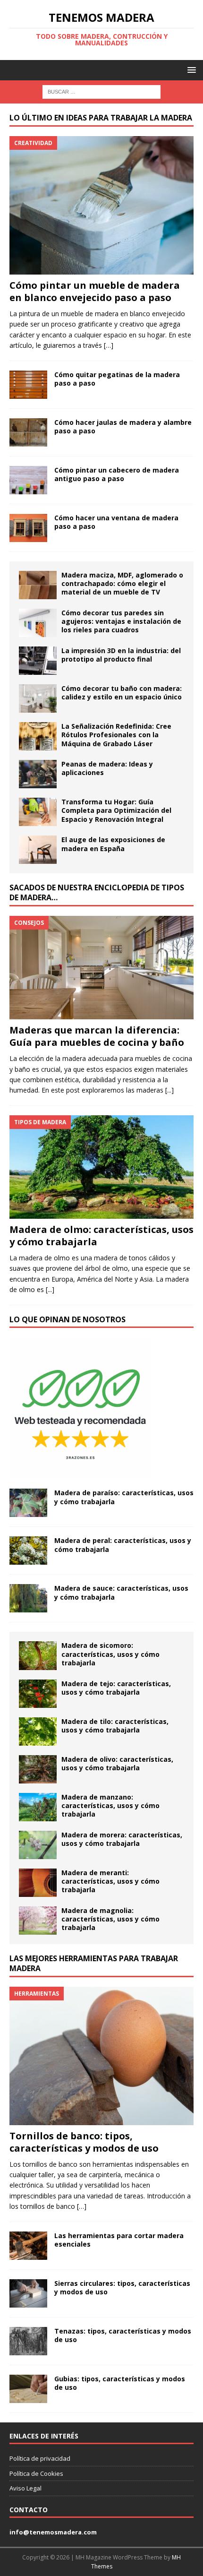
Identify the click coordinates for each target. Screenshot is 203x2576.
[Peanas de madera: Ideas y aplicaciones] (38, 774)
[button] (190, 70)
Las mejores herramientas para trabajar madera (94, 1963)
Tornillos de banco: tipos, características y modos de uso (84, 2142)
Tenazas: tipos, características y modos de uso (123, 2335)
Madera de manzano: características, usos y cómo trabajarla (110, 1805)
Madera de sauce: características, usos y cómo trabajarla (121, 1592)
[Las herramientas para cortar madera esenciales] (28, 2246)
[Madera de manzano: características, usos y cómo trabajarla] (38, 1807)
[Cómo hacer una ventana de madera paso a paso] (28, 528)
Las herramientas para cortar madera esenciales (119, 2240)
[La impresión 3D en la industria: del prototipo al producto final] (38, 661)
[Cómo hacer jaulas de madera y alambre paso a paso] (28, 432)
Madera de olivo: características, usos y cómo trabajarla (117, 1763)
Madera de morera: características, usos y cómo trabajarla (122, 1839)
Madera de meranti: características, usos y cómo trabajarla (110, 1881)
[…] (109, 345)
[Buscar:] (101, 91)
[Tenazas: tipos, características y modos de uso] (28, 2341)
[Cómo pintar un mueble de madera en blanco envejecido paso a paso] (101, 205)
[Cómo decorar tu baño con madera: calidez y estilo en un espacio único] (38, 698)
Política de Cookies (36, 2473)
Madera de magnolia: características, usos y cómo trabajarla (110, 1919)
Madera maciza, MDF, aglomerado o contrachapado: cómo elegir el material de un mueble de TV (122, 583)
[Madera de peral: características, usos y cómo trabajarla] (28, 1551)
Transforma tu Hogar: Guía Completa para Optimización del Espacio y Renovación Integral (116, 810)
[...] (169, 1090)
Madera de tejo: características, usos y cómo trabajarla (116, 1688)
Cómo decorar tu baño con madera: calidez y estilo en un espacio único (122, 693)
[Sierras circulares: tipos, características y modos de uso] (28, 2293)
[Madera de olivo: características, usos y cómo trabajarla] (38, 1769)
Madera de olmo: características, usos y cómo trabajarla (101, 1236)
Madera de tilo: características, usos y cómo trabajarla (115, 1726)
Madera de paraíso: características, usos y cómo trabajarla (124, 1497)
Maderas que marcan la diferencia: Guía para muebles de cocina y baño (97, 1036)
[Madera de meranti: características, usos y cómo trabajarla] (38, 1883)
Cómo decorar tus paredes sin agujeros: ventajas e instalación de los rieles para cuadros (121, 621)
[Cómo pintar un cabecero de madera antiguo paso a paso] (28, 480)
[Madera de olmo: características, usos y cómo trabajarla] (101, 1167)
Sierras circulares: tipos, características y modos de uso (122, 2287)
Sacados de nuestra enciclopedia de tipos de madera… (97, 892)
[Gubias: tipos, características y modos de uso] (28, 2389)
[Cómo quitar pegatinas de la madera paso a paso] (28, 385)
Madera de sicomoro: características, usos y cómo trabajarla (110, 1654)
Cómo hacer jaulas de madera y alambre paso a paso (123, 426)
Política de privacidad (40, 2458)
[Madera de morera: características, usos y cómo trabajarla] (38, 1845)
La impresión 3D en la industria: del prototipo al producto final (121, 655)
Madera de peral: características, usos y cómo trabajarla (123, 1545)
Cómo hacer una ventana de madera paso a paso (116, 522)
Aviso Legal (25, 2488)
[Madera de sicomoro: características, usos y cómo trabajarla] (38, 1655)
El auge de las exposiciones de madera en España (113, 844)
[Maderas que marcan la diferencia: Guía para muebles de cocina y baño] (101, 968)
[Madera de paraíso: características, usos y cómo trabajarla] (28, 1503)
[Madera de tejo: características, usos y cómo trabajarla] (38, 1694)
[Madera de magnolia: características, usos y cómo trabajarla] (38, 1921)
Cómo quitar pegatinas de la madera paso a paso (117, 379)
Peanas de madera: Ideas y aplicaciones (107, 768)
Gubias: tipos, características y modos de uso (120, 2383)
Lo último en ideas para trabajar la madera (101, 118)
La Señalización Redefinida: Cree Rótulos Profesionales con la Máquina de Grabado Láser (116, 735)
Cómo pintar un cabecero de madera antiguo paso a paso (117, 474)
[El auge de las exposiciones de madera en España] (38, 850)
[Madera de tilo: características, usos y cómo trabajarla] (38, 1732)
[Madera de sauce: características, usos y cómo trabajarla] (28, 1598)
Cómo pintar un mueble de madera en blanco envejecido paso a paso (95, 291)
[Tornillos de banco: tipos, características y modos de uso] (101, 2056)
